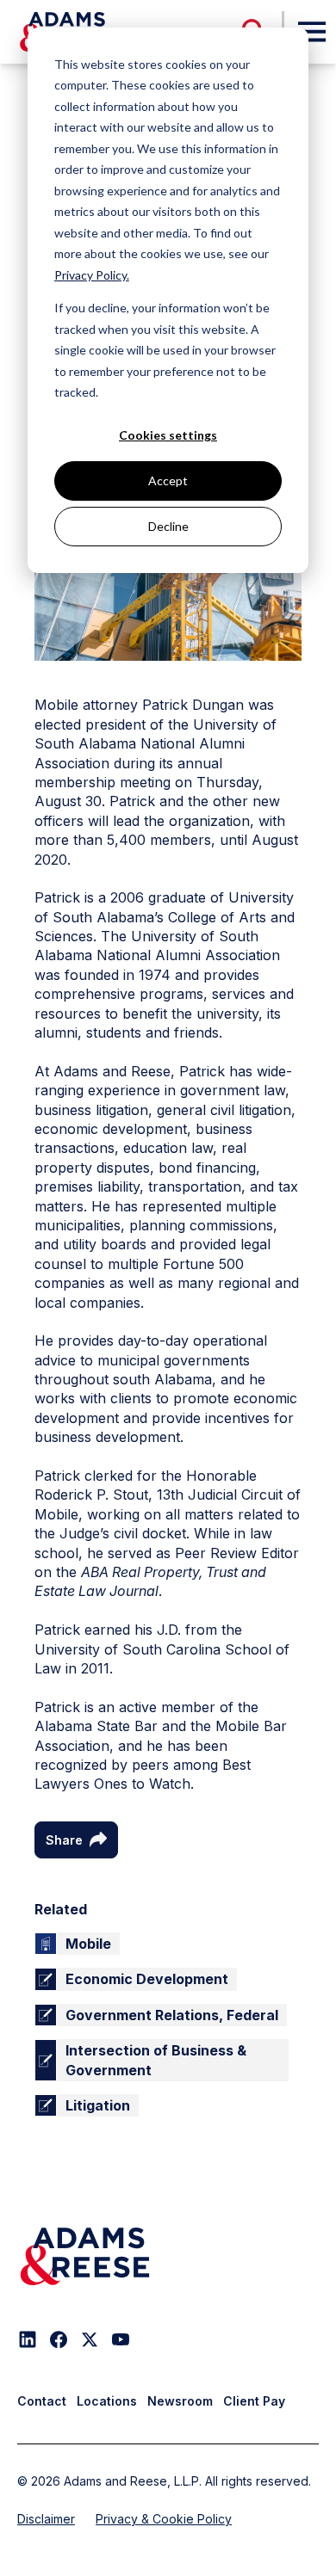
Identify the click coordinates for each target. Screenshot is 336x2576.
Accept (168, 481)
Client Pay (254, 2401)
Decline (168, 526)
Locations (107, 2401)
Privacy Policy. (92, 275)
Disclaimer (46, 2519)
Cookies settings (168, 435)
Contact (42, 2401)
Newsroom (180, 2401)
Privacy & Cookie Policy (164, 2519)
